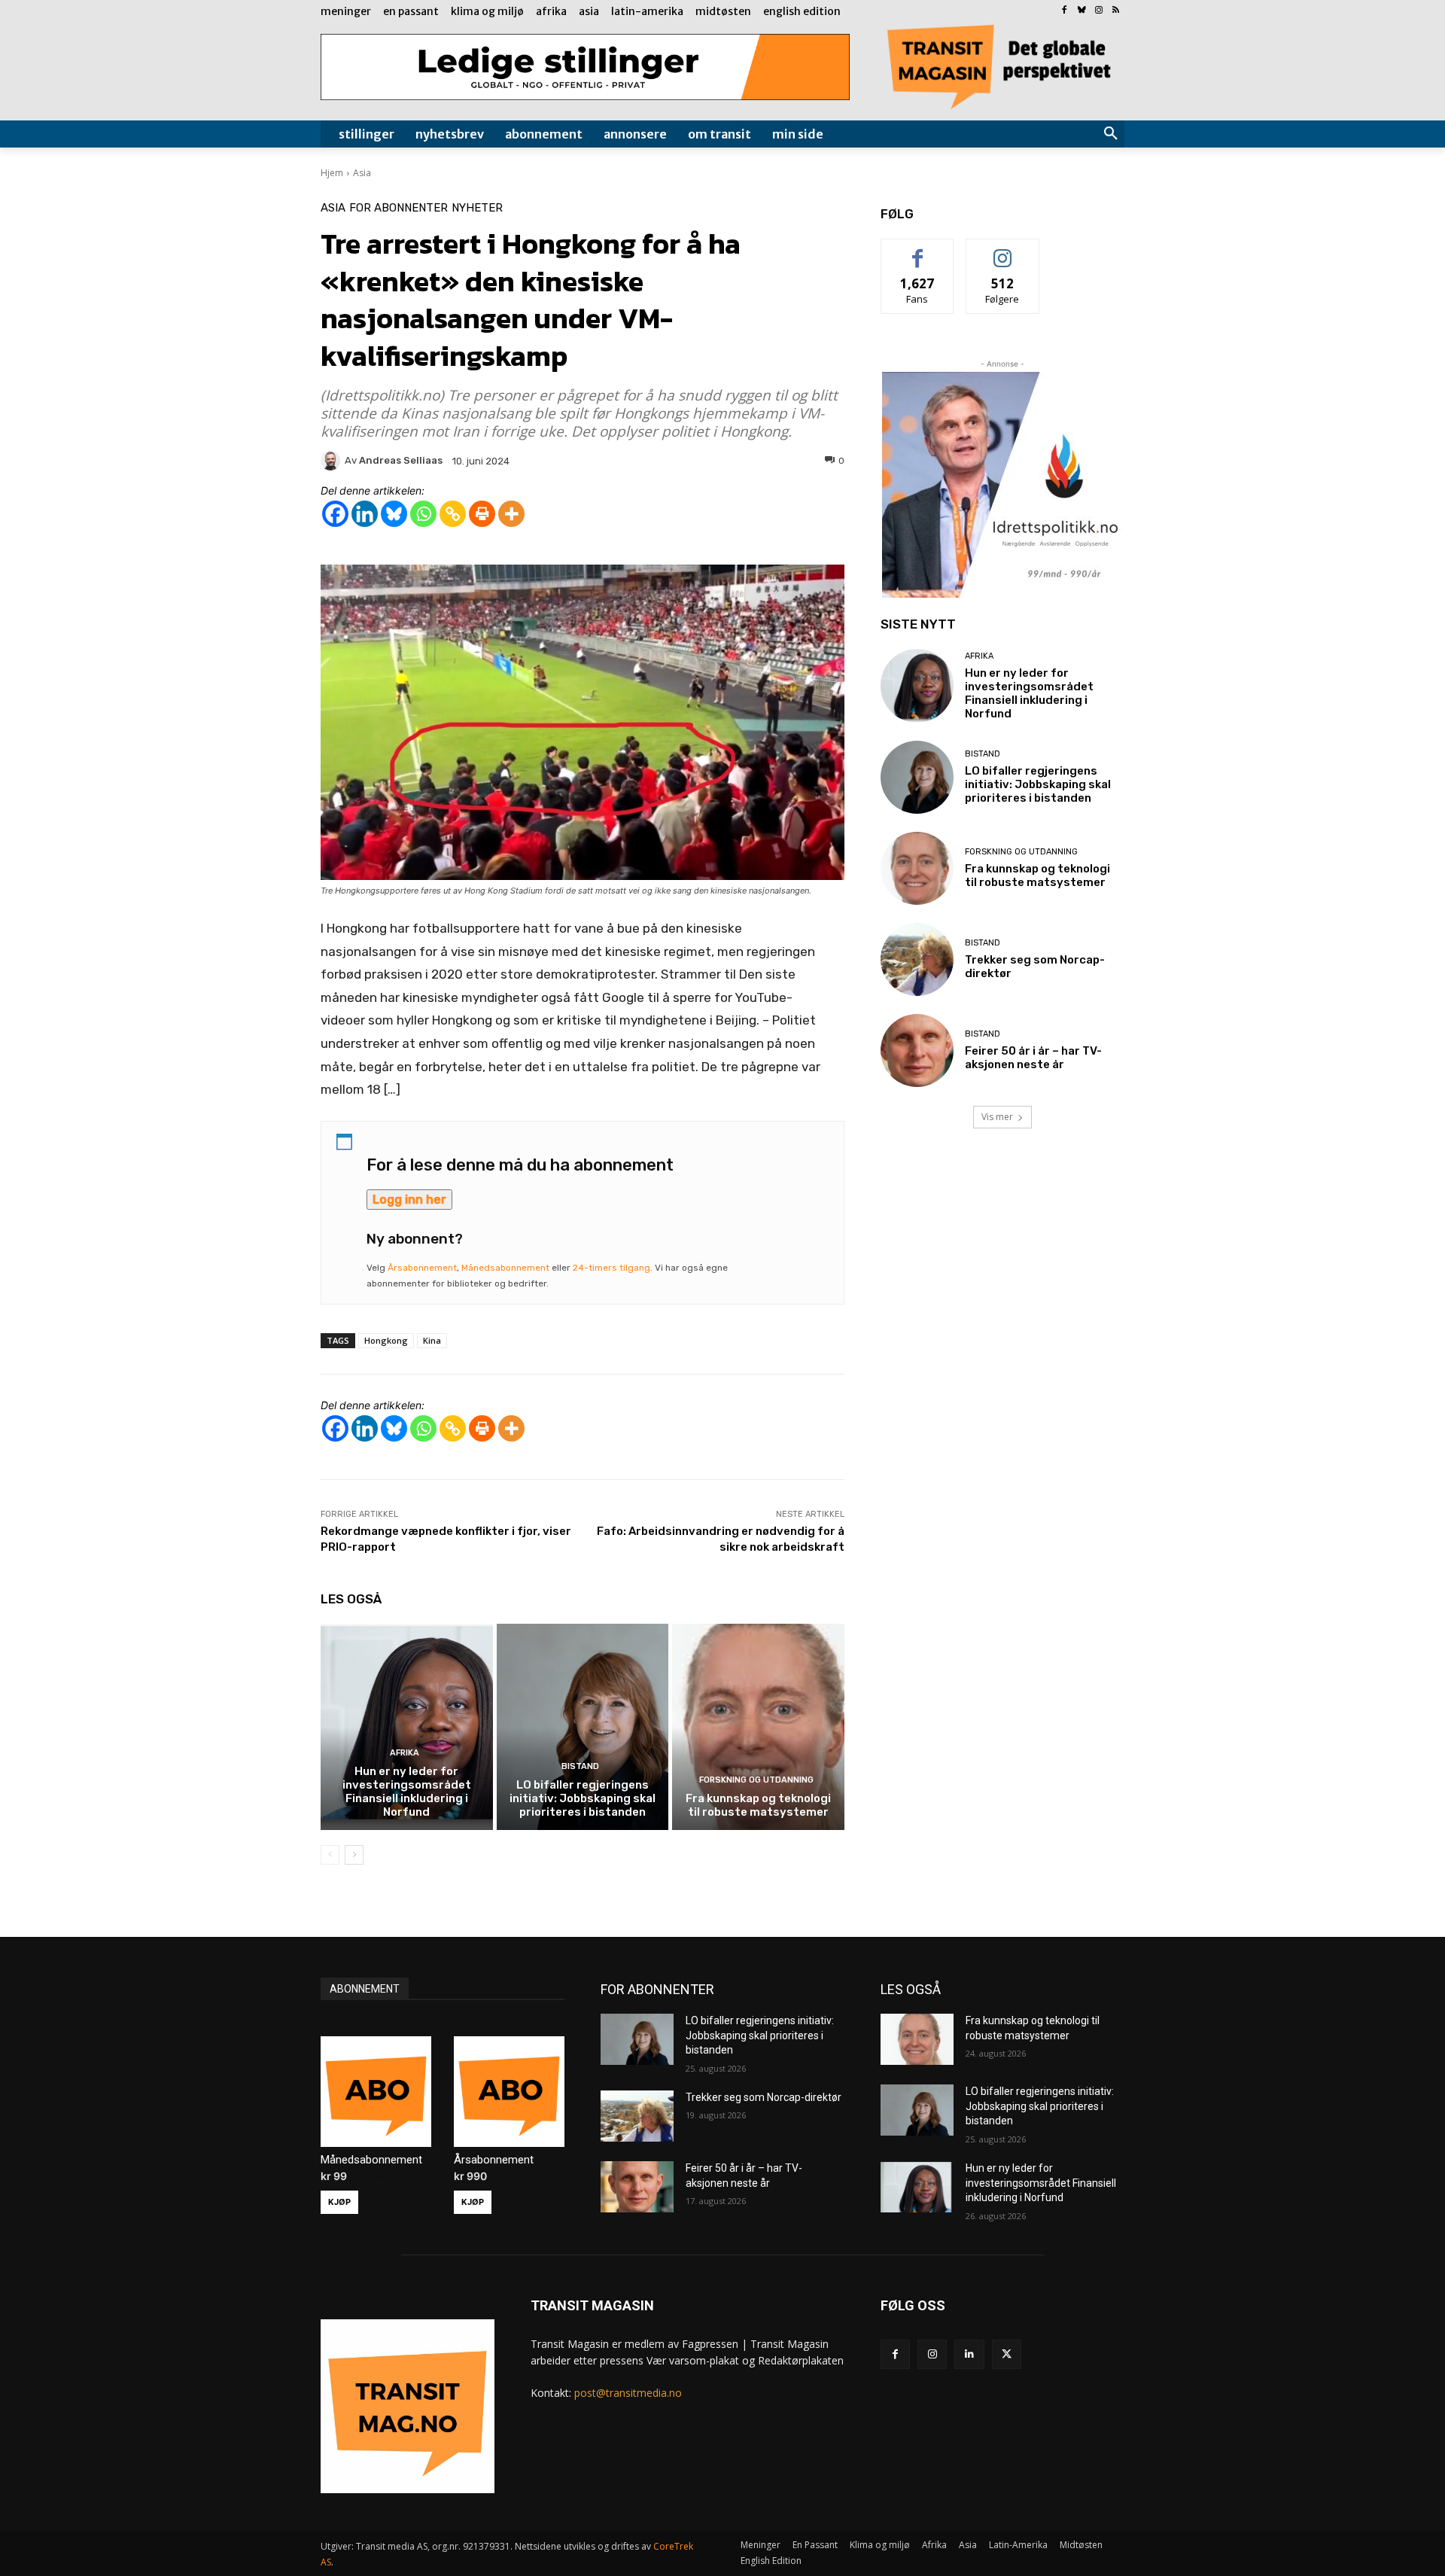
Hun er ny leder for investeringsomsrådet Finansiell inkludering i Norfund (407, 1792)
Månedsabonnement (505, 1268)
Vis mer (997, 1117)
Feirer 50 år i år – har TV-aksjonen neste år (1033, 1058)
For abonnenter (399, 208)
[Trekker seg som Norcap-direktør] (917, 959)
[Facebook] (1065, 11)
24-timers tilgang (611, 1268)
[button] (1111, 134)
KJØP (339, 2202)
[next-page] (354, 1855)
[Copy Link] (453, 514)
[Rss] (1116, 11)
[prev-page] (330, 1855)
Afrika (405, 1753)
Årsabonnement (422, 1268)
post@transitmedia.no (628, 2393)
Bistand (580, 1766)
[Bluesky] (1082, 11)
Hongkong (386, 1340)
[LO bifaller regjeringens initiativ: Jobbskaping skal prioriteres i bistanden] (583, 1727)
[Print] (482, 514)
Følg (1002, 250)
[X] (1007, 2354)
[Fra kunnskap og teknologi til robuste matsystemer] (758, 1727)
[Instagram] (1098, 11)
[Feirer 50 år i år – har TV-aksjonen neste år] (917, 1050)
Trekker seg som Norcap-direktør (764, 2097)
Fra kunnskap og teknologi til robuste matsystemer (758, 1805)
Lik (918, 250)
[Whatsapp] (423, 514)
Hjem (332, 173)
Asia (362, 173)
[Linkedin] (365, 514)
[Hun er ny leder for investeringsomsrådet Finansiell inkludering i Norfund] (407, 1727)
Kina (432, 1340)
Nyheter (477, 208)
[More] (511, 514)
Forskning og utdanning (756, 1780)
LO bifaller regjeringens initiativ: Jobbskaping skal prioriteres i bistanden (583, 1798)
